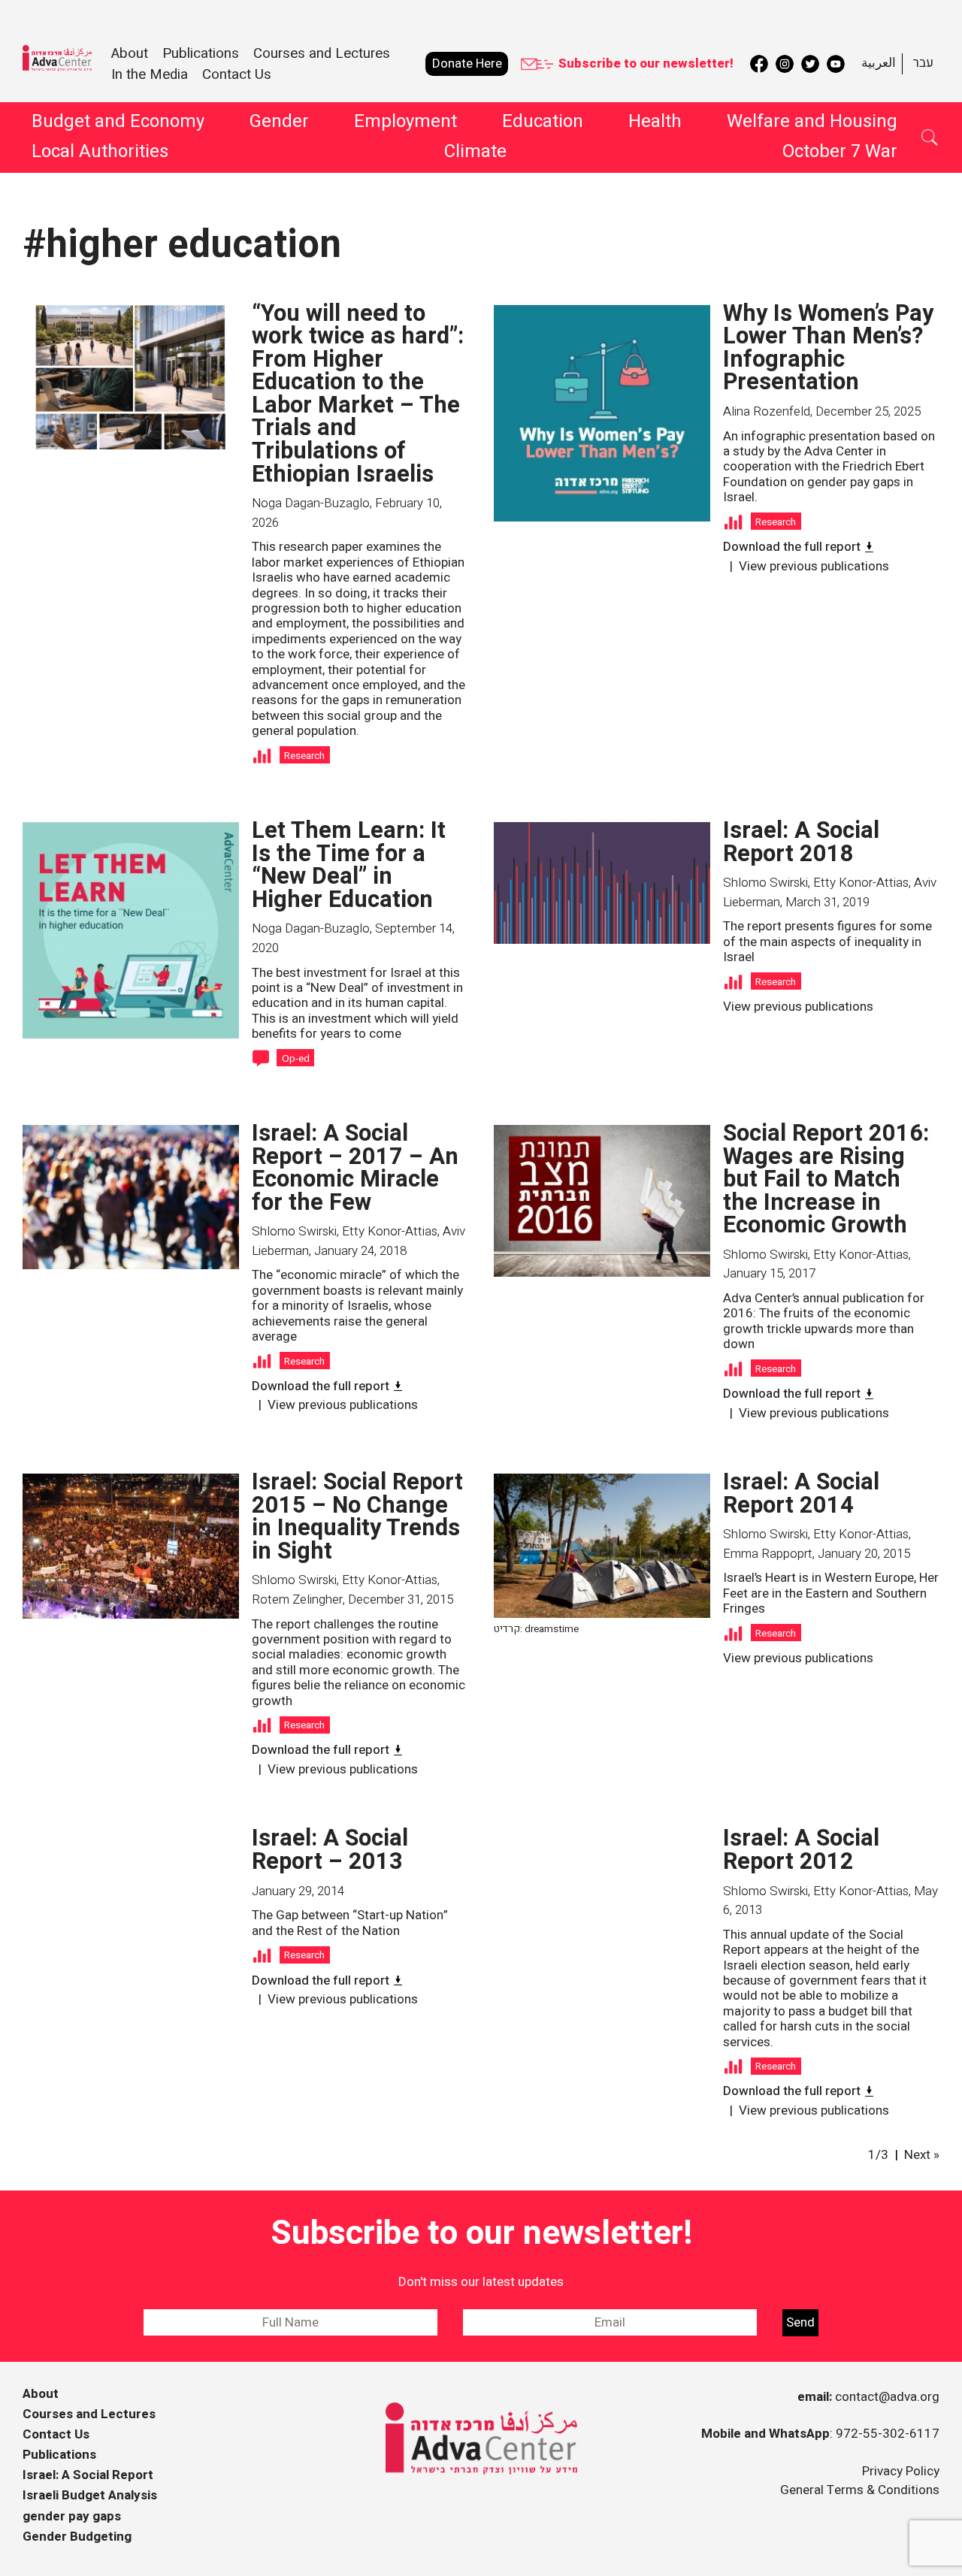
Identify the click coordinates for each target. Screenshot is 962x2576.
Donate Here (467, 63)
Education (543, 121)
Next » (922, 2155)
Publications (59, 2455)
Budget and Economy (118, 121)
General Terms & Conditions (860, 2490)
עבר (923, 63)
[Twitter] (810, 64)
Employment (405, 121)
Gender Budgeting (77, 2537)
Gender (279, 121)
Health (655, 121)
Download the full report (792, 547)
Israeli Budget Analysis (90, 2495)
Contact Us (237, 74)
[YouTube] (836, 64)
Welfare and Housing (812, 121)
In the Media (150, 74)
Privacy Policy (901, 2471)
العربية (879, 63)
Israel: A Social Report (88, 2475)
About (41, 2394)
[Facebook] (759, 64)
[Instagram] (785, 64)
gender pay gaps (72, 2516)
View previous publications (814, 566)
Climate (475, 151)
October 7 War (840, 151)
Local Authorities (100, 151)
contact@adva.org (887, 2397)
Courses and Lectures (322, 53)
